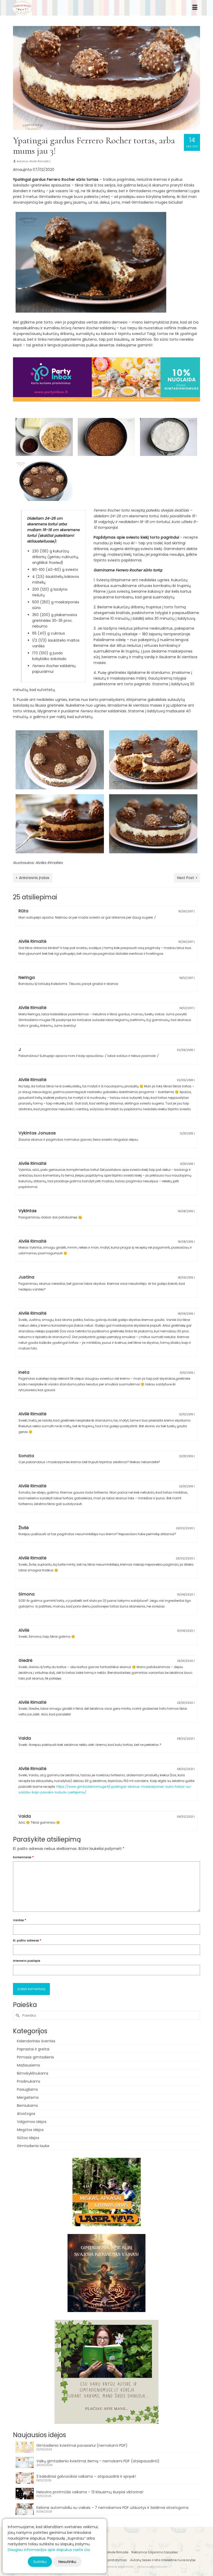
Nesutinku (67, 2562)
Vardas (20, 1920)
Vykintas (28, 1211)
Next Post (186, 878)
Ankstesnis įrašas (34, 878)
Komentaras (23, 1857)
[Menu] (195, 8)
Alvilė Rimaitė (39, 161)
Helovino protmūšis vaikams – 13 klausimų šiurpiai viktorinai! (90, 2492)
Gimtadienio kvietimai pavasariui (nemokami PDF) (82, 2445)
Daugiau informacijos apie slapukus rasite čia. (49, 2550)
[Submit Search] (17, 2015)
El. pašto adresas (27, 1940)
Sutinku (40, 2562)
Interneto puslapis (27, 1961)
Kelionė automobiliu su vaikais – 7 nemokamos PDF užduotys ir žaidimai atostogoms (112, 2508)
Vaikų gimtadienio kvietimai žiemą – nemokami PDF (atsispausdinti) (98, 2461)
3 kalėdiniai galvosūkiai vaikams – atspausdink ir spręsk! (86, 2476)
